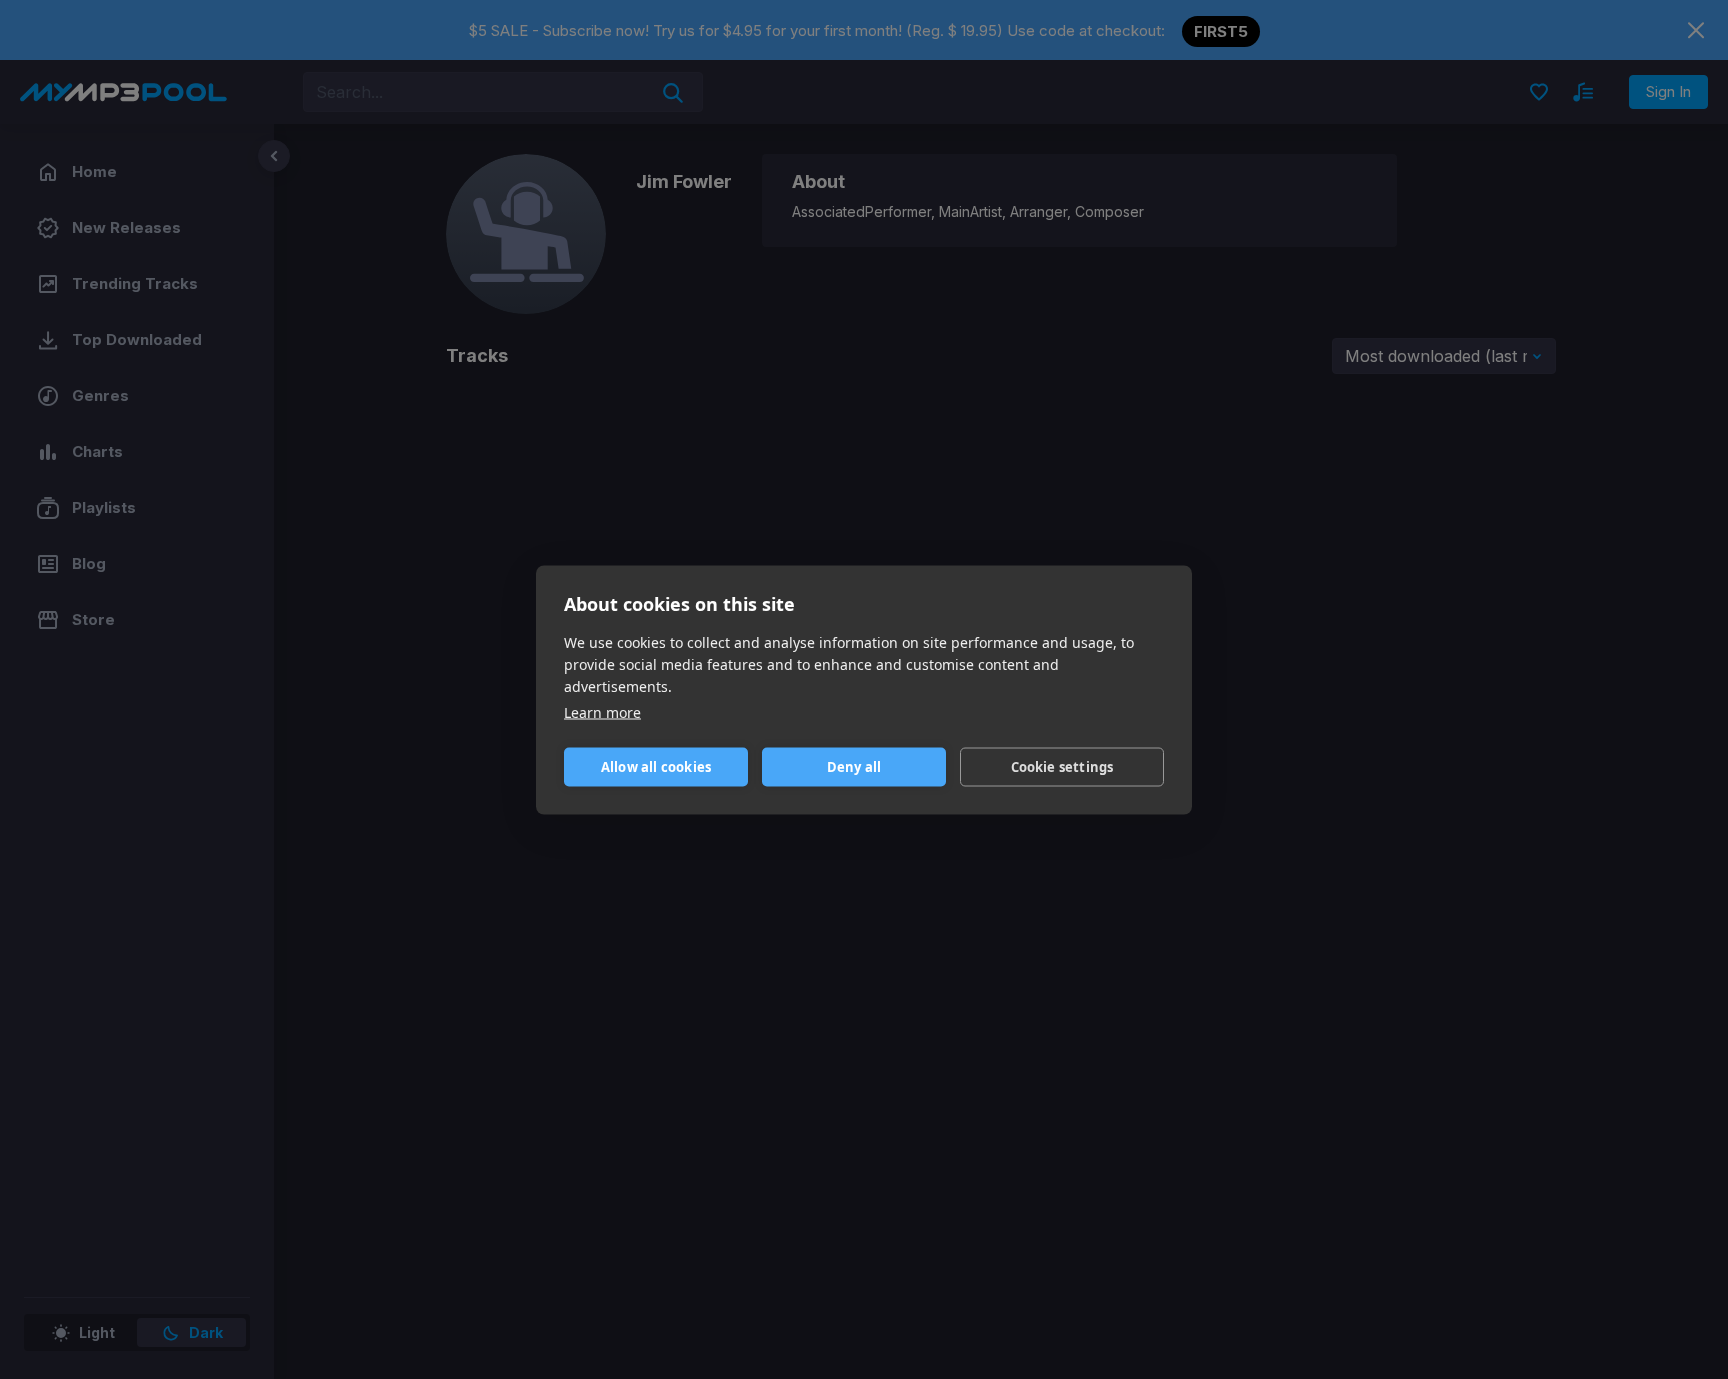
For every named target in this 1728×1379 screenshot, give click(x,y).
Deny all (854, 767)
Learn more (602, 711)
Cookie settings (1062, 767)
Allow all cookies (656, 767)
